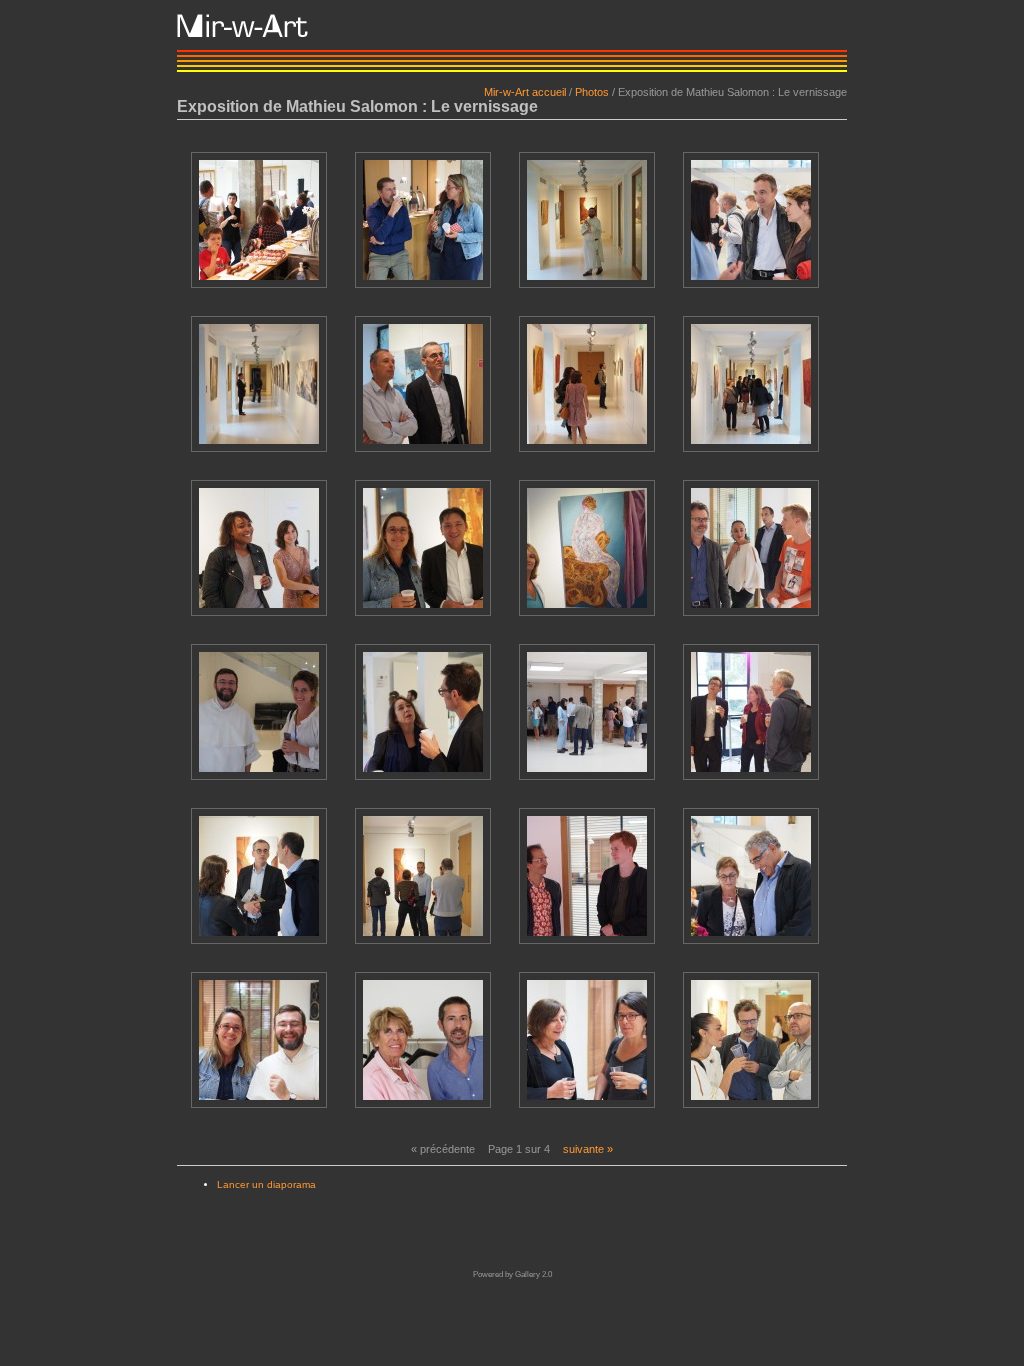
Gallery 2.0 (533, 1274)
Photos (592, 92)
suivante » (588, 1149)
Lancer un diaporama (266, 1184)
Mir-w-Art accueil (525, 92)
